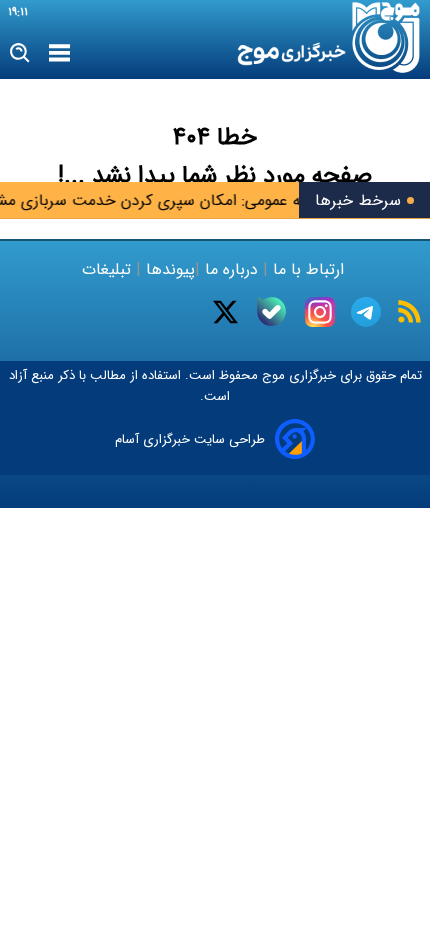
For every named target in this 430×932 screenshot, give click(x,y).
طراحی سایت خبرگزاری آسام (190, 439)
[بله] (271, 311)
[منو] (59, 54)
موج (271, 375)
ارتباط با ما (308, 269)
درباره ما (231, 269)
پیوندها (168, 269)
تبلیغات (109, 269)
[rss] (409, 311)
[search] (20, 53)
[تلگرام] (366, 312)
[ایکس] (225, 312)
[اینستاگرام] (320, 312)
